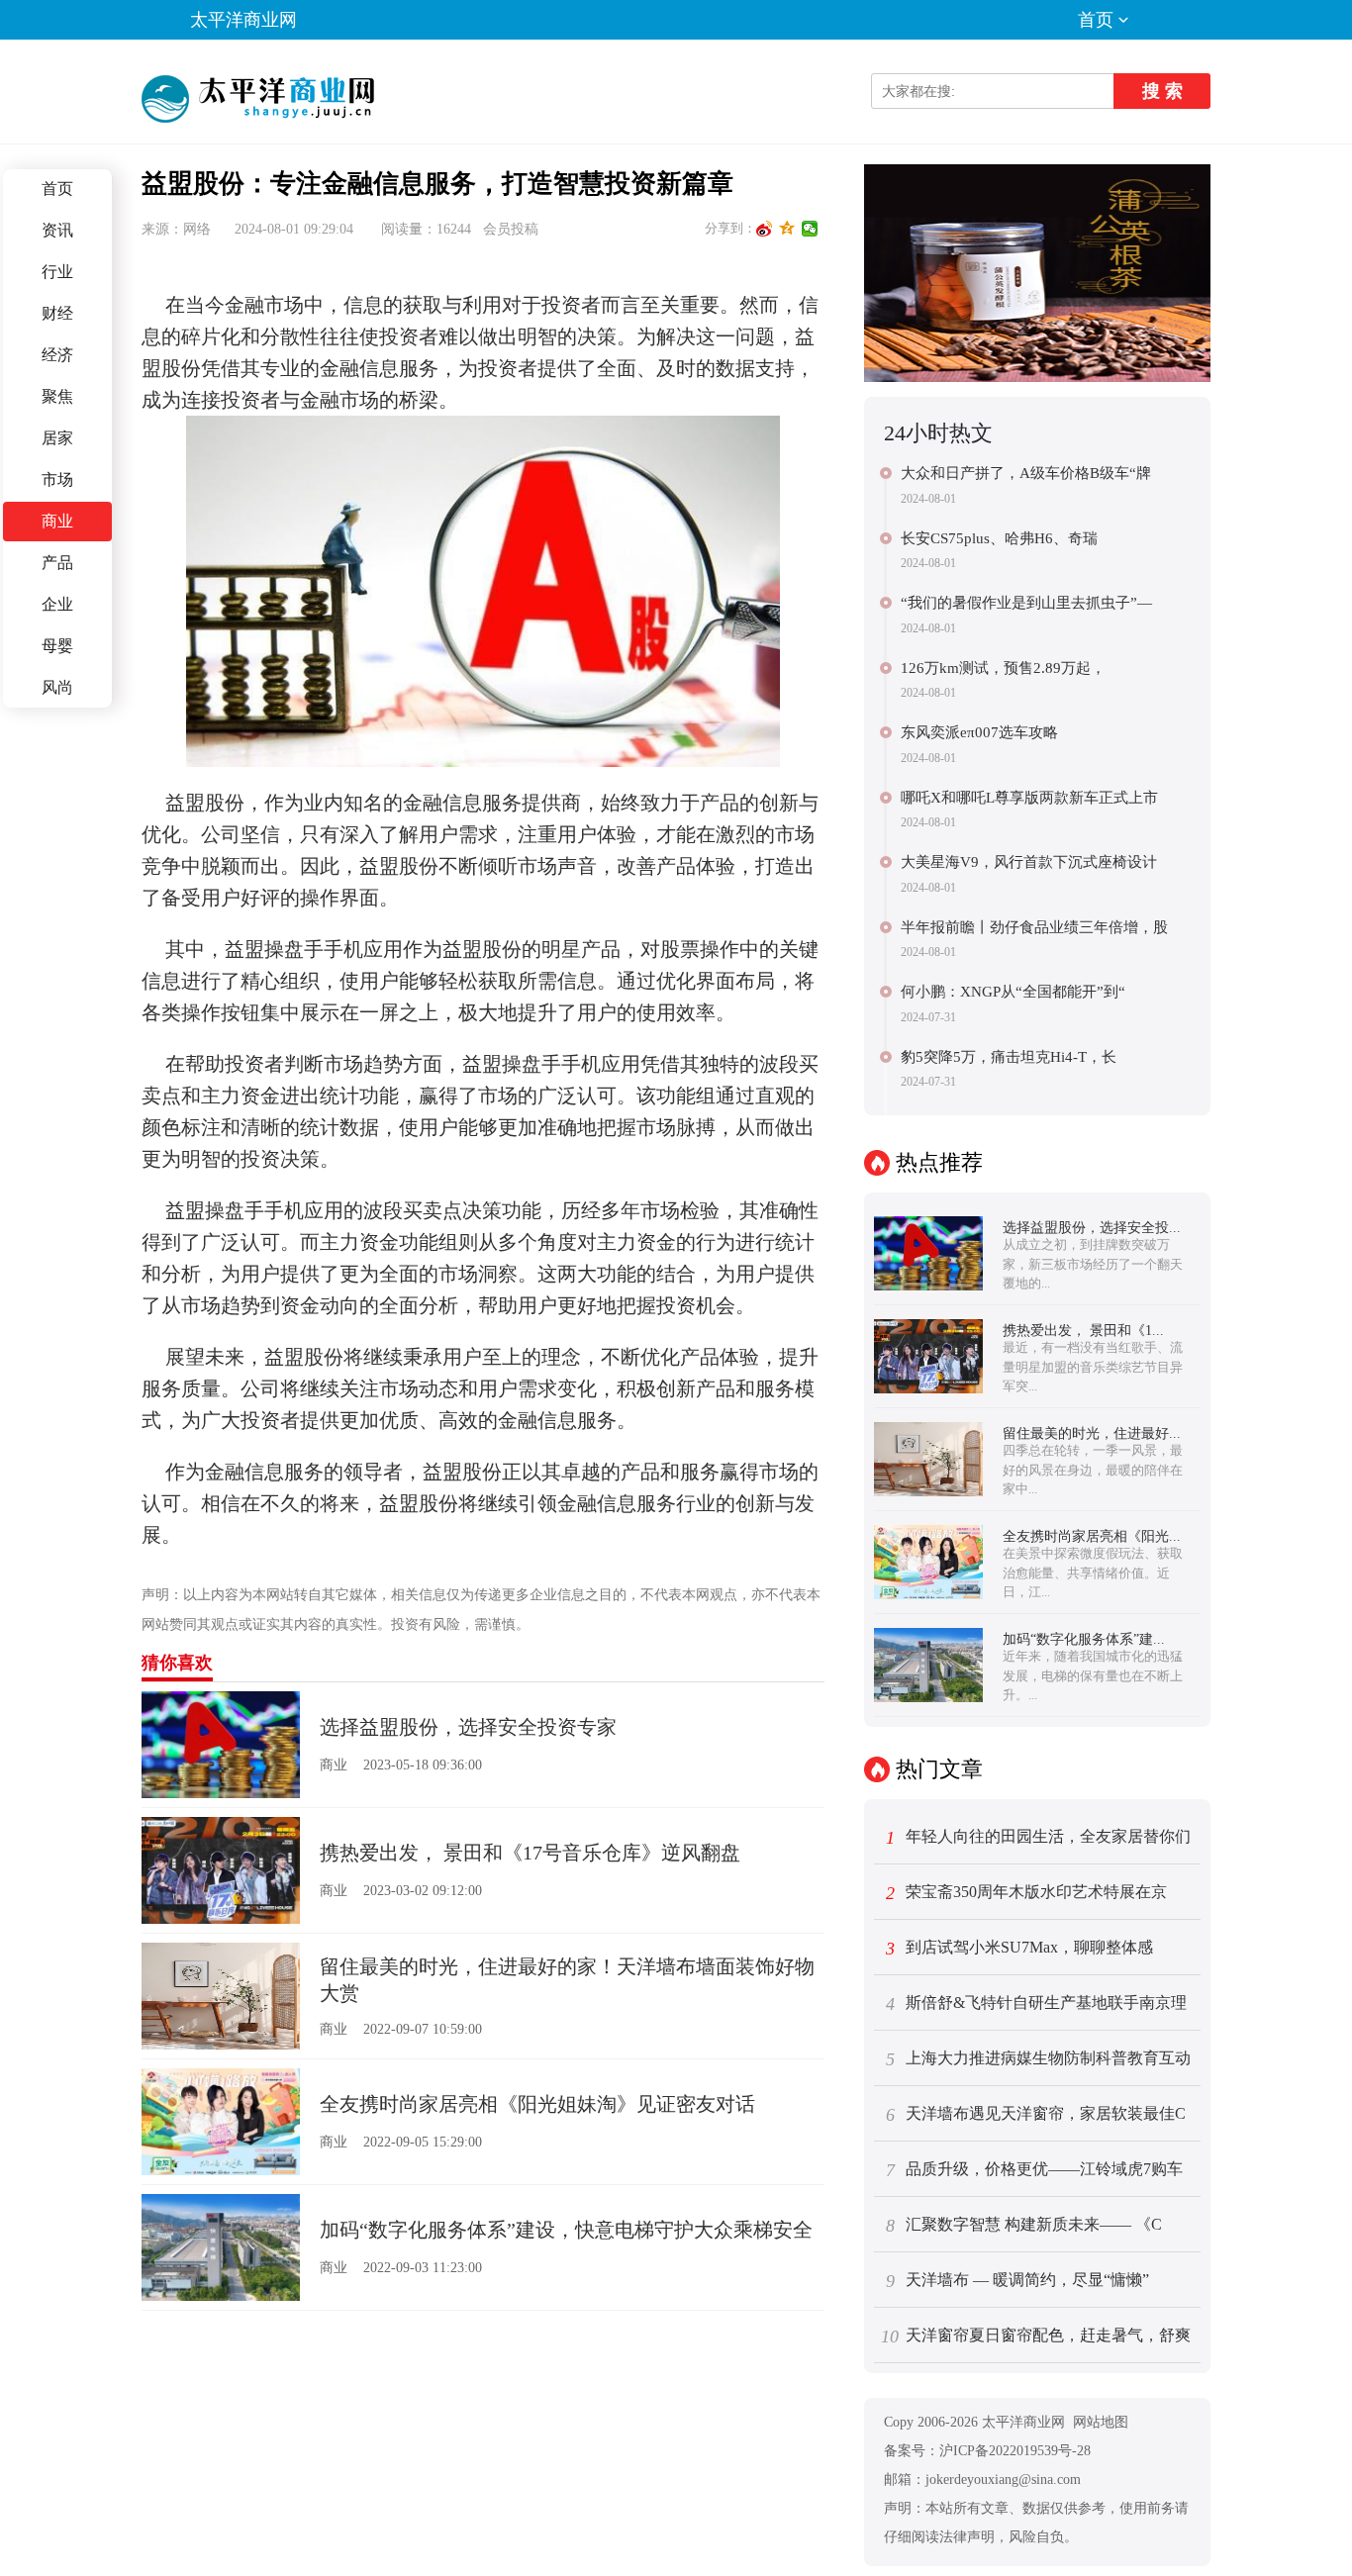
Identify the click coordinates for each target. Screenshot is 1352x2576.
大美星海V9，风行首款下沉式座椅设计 (1029, 862)
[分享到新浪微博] (765, 229)
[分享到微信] (810, 229)
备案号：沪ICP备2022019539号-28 (987, 2451)
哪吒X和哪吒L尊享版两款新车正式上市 (1029, 798)
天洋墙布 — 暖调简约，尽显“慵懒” (1018, 2281)
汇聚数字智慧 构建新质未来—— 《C (1024, 2226)
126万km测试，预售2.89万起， (1003, 668)
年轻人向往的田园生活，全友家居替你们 (1039, 1838)
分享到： (730, 228)
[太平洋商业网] (261, 99)
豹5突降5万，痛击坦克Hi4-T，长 (1009, 1057)
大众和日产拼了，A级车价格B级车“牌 (1026, 473)
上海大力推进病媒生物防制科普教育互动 (1039, 2059)
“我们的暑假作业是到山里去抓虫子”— (1026, 603)
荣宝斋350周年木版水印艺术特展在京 (1027, 1893)
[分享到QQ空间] (787, 229)
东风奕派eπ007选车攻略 (979, 732)
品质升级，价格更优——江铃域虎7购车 (1035, 2170)
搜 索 (1162, 91)
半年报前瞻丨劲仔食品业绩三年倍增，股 (1034, 927)
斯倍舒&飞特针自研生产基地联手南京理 (1037, 2004)
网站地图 (1101, 2422)
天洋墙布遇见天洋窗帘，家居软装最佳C (1036, 2115)
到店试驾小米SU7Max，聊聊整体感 (1020, 1949)
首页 (1096, 20)
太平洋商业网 (243, 20)
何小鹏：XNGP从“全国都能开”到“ (1013, 992)
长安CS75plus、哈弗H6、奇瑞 (999, 538)
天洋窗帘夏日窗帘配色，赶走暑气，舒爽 (1036, 2337)
